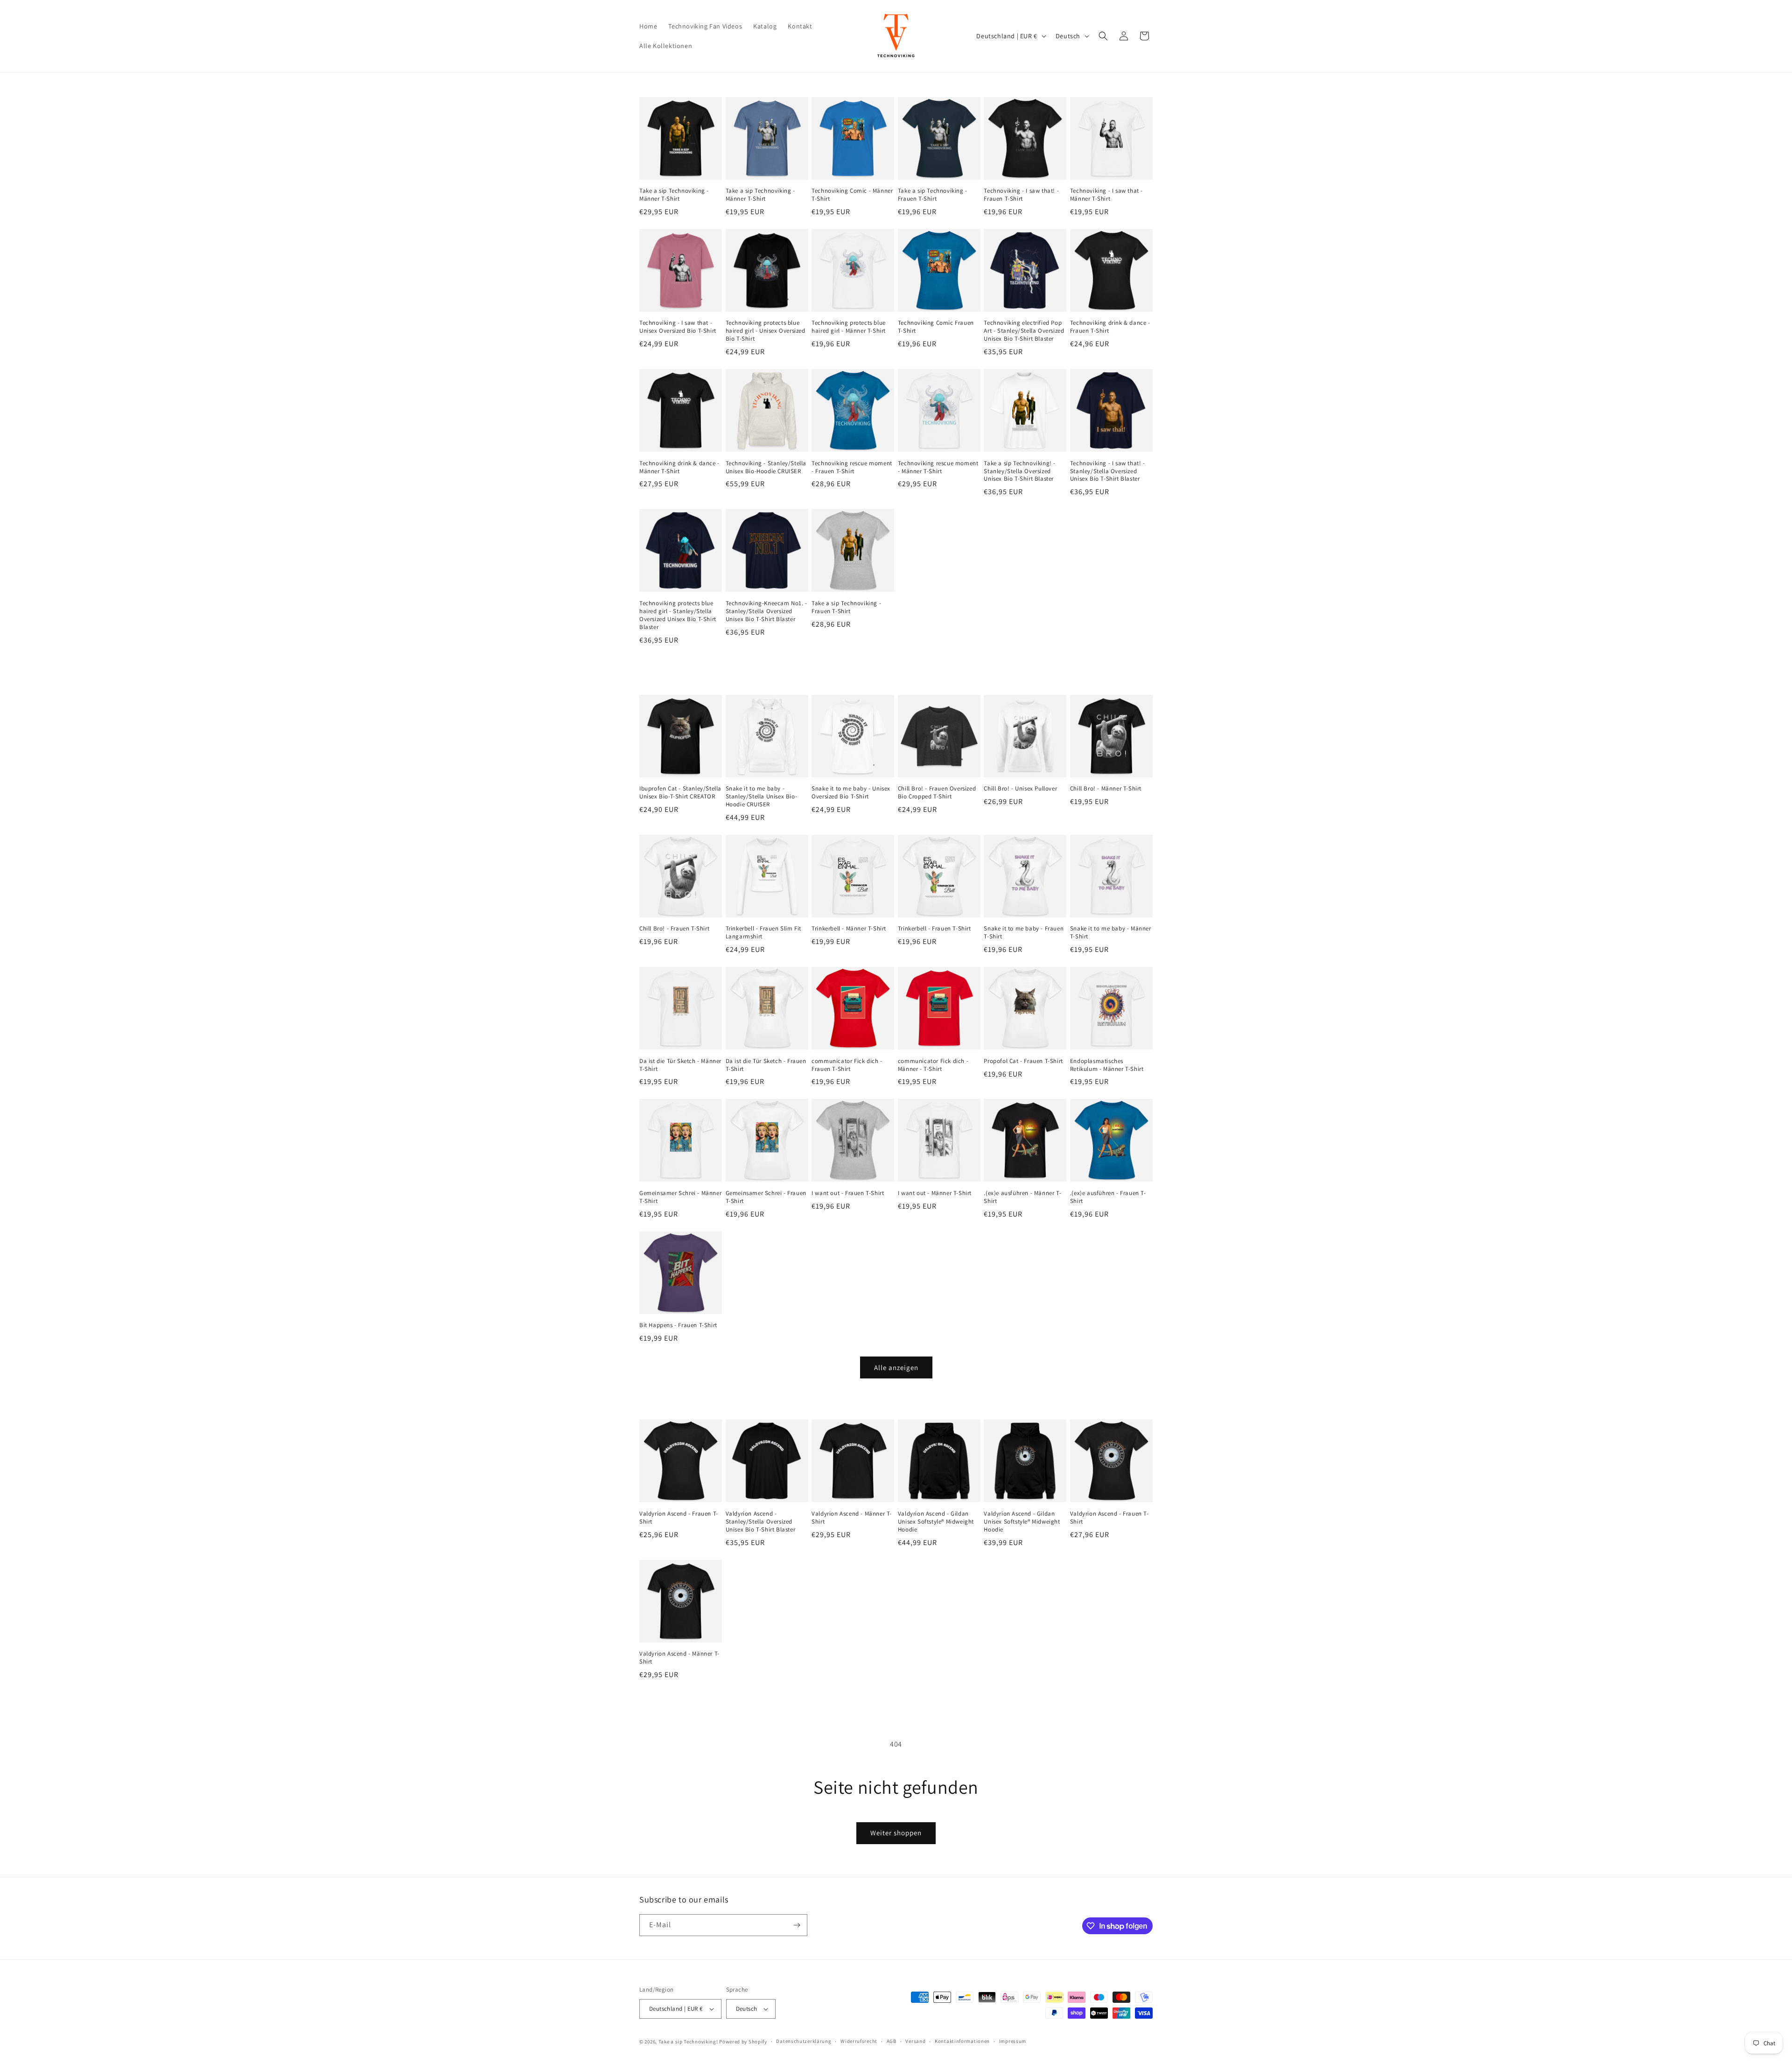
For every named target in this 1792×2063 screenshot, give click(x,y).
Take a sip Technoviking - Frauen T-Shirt (933, 195)
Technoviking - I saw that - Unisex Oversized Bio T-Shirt (678, 327)
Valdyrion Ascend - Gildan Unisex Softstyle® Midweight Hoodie (936, 1522)
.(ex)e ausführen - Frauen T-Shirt (1108, 1197)
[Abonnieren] (797, 1925)
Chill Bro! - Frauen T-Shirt (674, 929)
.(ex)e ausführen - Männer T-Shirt (1022, 1197)
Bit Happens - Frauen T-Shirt (678, 1325)
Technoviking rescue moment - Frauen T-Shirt (852, 467)
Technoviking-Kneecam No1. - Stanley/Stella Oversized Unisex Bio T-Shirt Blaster (766, 611)
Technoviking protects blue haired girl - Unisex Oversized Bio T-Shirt (766, 331)
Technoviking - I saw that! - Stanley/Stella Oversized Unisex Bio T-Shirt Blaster (1108, 471)
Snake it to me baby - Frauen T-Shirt (1024, 933)
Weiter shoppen (896, 1833)
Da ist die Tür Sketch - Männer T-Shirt (680, 1065)
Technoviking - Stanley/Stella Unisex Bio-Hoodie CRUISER (766, 467)
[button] (1103, 36)
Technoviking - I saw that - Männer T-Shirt (1106, 195)
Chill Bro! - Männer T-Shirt (1106, 789)
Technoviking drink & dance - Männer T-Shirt (679, 467)
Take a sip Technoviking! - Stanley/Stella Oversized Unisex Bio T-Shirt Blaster (1020, 471)
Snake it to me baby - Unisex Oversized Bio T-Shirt (851, 793)
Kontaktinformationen (962, 2041)
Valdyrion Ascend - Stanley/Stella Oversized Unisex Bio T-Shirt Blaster (761, 1522)
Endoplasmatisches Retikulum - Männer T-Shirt (1107, 1065)
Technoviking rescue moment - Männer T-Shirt (938, 467)
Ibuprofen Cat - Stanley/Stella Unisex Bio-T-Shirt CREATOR (680, 793)
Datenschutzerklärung (804, 2041)
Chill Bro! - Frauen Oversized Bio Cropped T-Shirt (937, 793)
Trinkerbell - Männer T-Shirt (849, 929)
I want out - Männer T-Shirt (935, 1193)
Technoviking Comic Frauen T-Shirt (936, 327)
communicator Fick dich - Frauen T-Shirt (847, 1065)
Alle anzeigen (896, 1367)
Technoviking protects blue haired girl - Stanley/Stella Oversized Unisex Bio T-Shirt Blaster (678, 615)
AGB (892, 2041)
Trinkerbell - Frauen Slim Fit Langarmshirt (763, 933)
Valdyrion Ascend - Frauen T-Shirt (679, 1518)
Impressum (1013, 2041)
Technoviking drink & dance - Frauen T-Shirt (1110, 327)
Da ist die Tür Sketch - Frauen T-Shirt (766, 1065)
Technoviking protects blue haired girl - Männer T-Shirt (849, 327)
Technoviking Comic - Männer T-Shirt (852, 195)
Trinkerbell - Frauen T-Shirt (934, 929)
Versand (915, 2041)
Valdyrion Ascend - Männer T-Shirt (852, 1518)
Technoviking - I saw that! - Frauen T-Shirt (1021, 195)
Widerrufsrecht (859, 2041)
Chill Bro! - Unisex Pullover (1020, 789)
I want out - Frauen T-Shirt (848, 1193)
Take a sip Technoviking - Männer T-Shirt (674, 195)
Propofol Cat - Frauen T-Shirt (1023, 1061)
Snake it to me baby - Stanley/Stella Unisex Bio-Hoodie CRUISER (762, 797)
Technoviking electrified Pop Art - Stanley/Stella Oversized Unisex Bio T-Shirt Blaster (1024, 331)
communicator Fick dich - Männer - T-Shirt (933, 1065)
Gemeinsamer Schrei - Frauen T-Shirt (766, 1197)
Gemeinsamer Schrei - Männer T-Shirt (680, 1197)
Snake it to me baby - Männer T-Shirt (1111, 933)
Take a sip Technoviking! (688, 2042)
